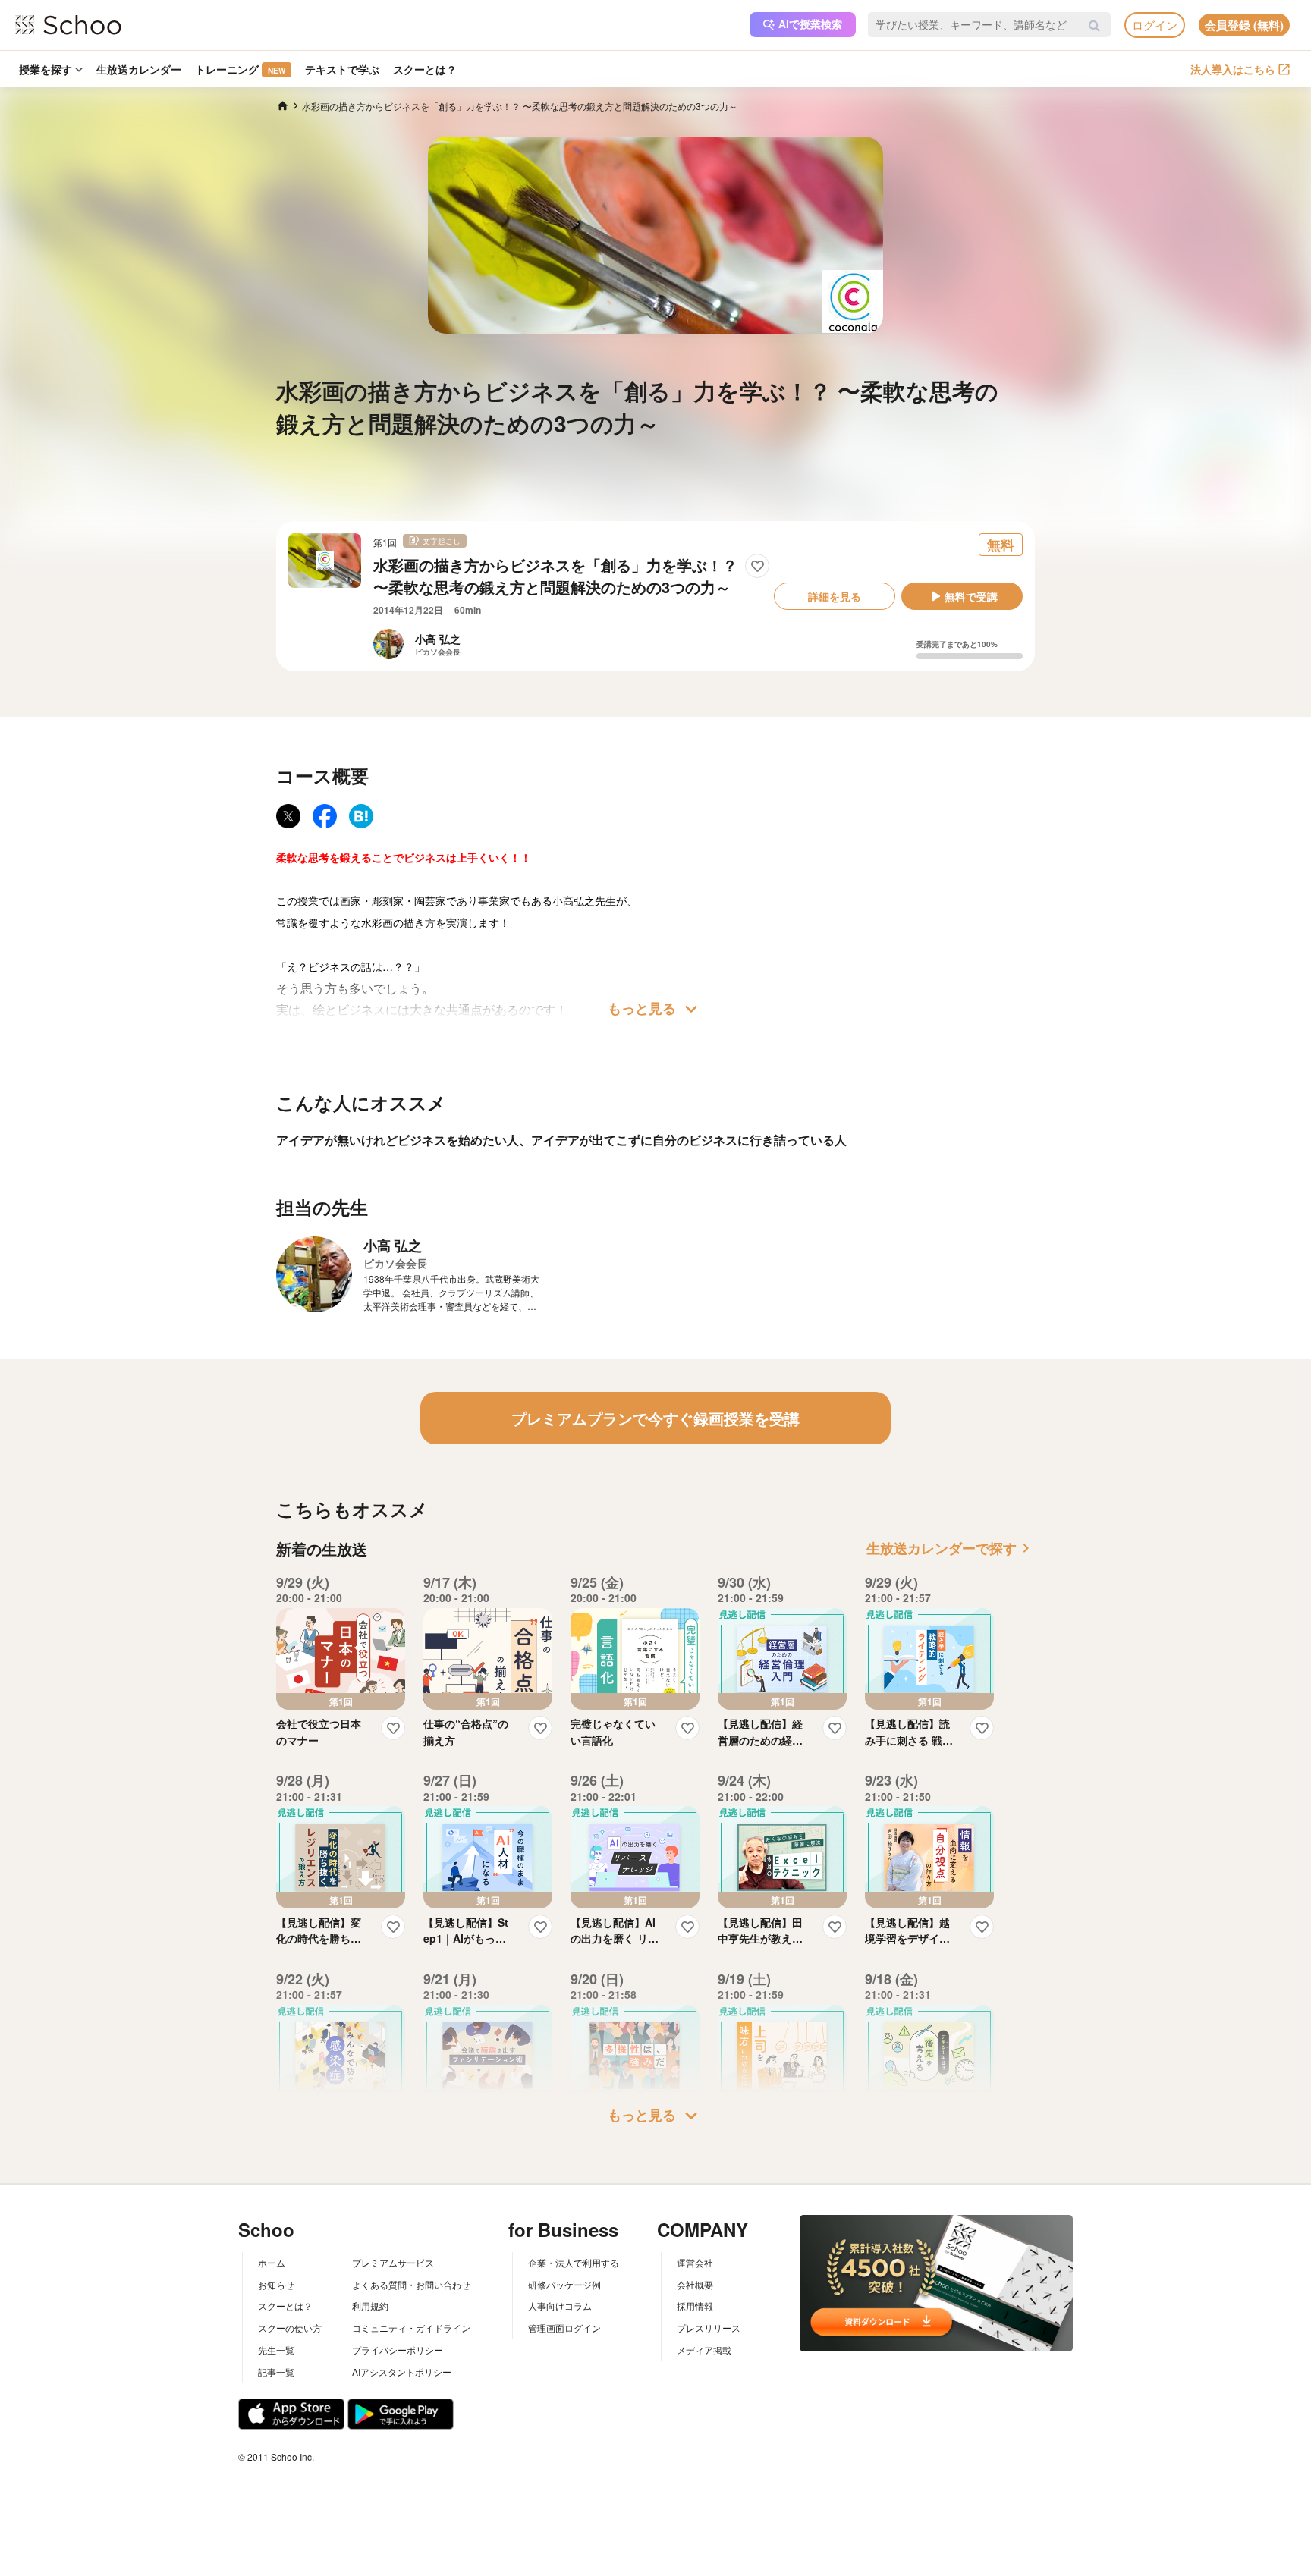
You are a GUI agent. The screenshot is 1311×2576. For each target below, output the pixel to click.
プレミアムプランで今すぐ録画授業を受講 (655, 1418)
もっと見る (655, 1009)
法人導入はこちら (1233, 69)
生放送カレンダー (139, 69)
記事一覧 (276, 2372)
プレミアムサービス (393, 2262)
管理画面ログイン (564, 2328)
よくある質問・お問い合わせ (411, 2284)
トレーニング (240, 69)
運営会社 (695, 2262)
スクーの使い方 (290, 2328)
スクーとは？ (425, 69)
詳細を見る (835, 596)
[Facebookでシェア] (325, 816)
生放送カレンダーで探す (951, 1548)
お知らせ (276, 2284)
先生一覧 (276, 2350)
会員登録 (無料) (1244, 25)
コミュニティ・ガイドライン (411, 2328)
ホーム (272, 2262)
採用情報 (695, 2306)
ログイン (1155, 25)
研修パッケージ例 (564, 2284)
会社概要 (695, 2284)
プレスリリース (709, 2328)
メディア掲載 (704, 2350)
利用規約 (370, 2306)
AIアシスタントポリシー (402, 2372)
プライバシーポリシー (398, 2350)
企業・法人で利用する (574, 2262)
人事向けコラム (560, 2306)
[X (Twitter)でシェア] (288, 816)
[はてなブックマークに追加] (361, 816)
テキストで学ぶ (342, 69)
